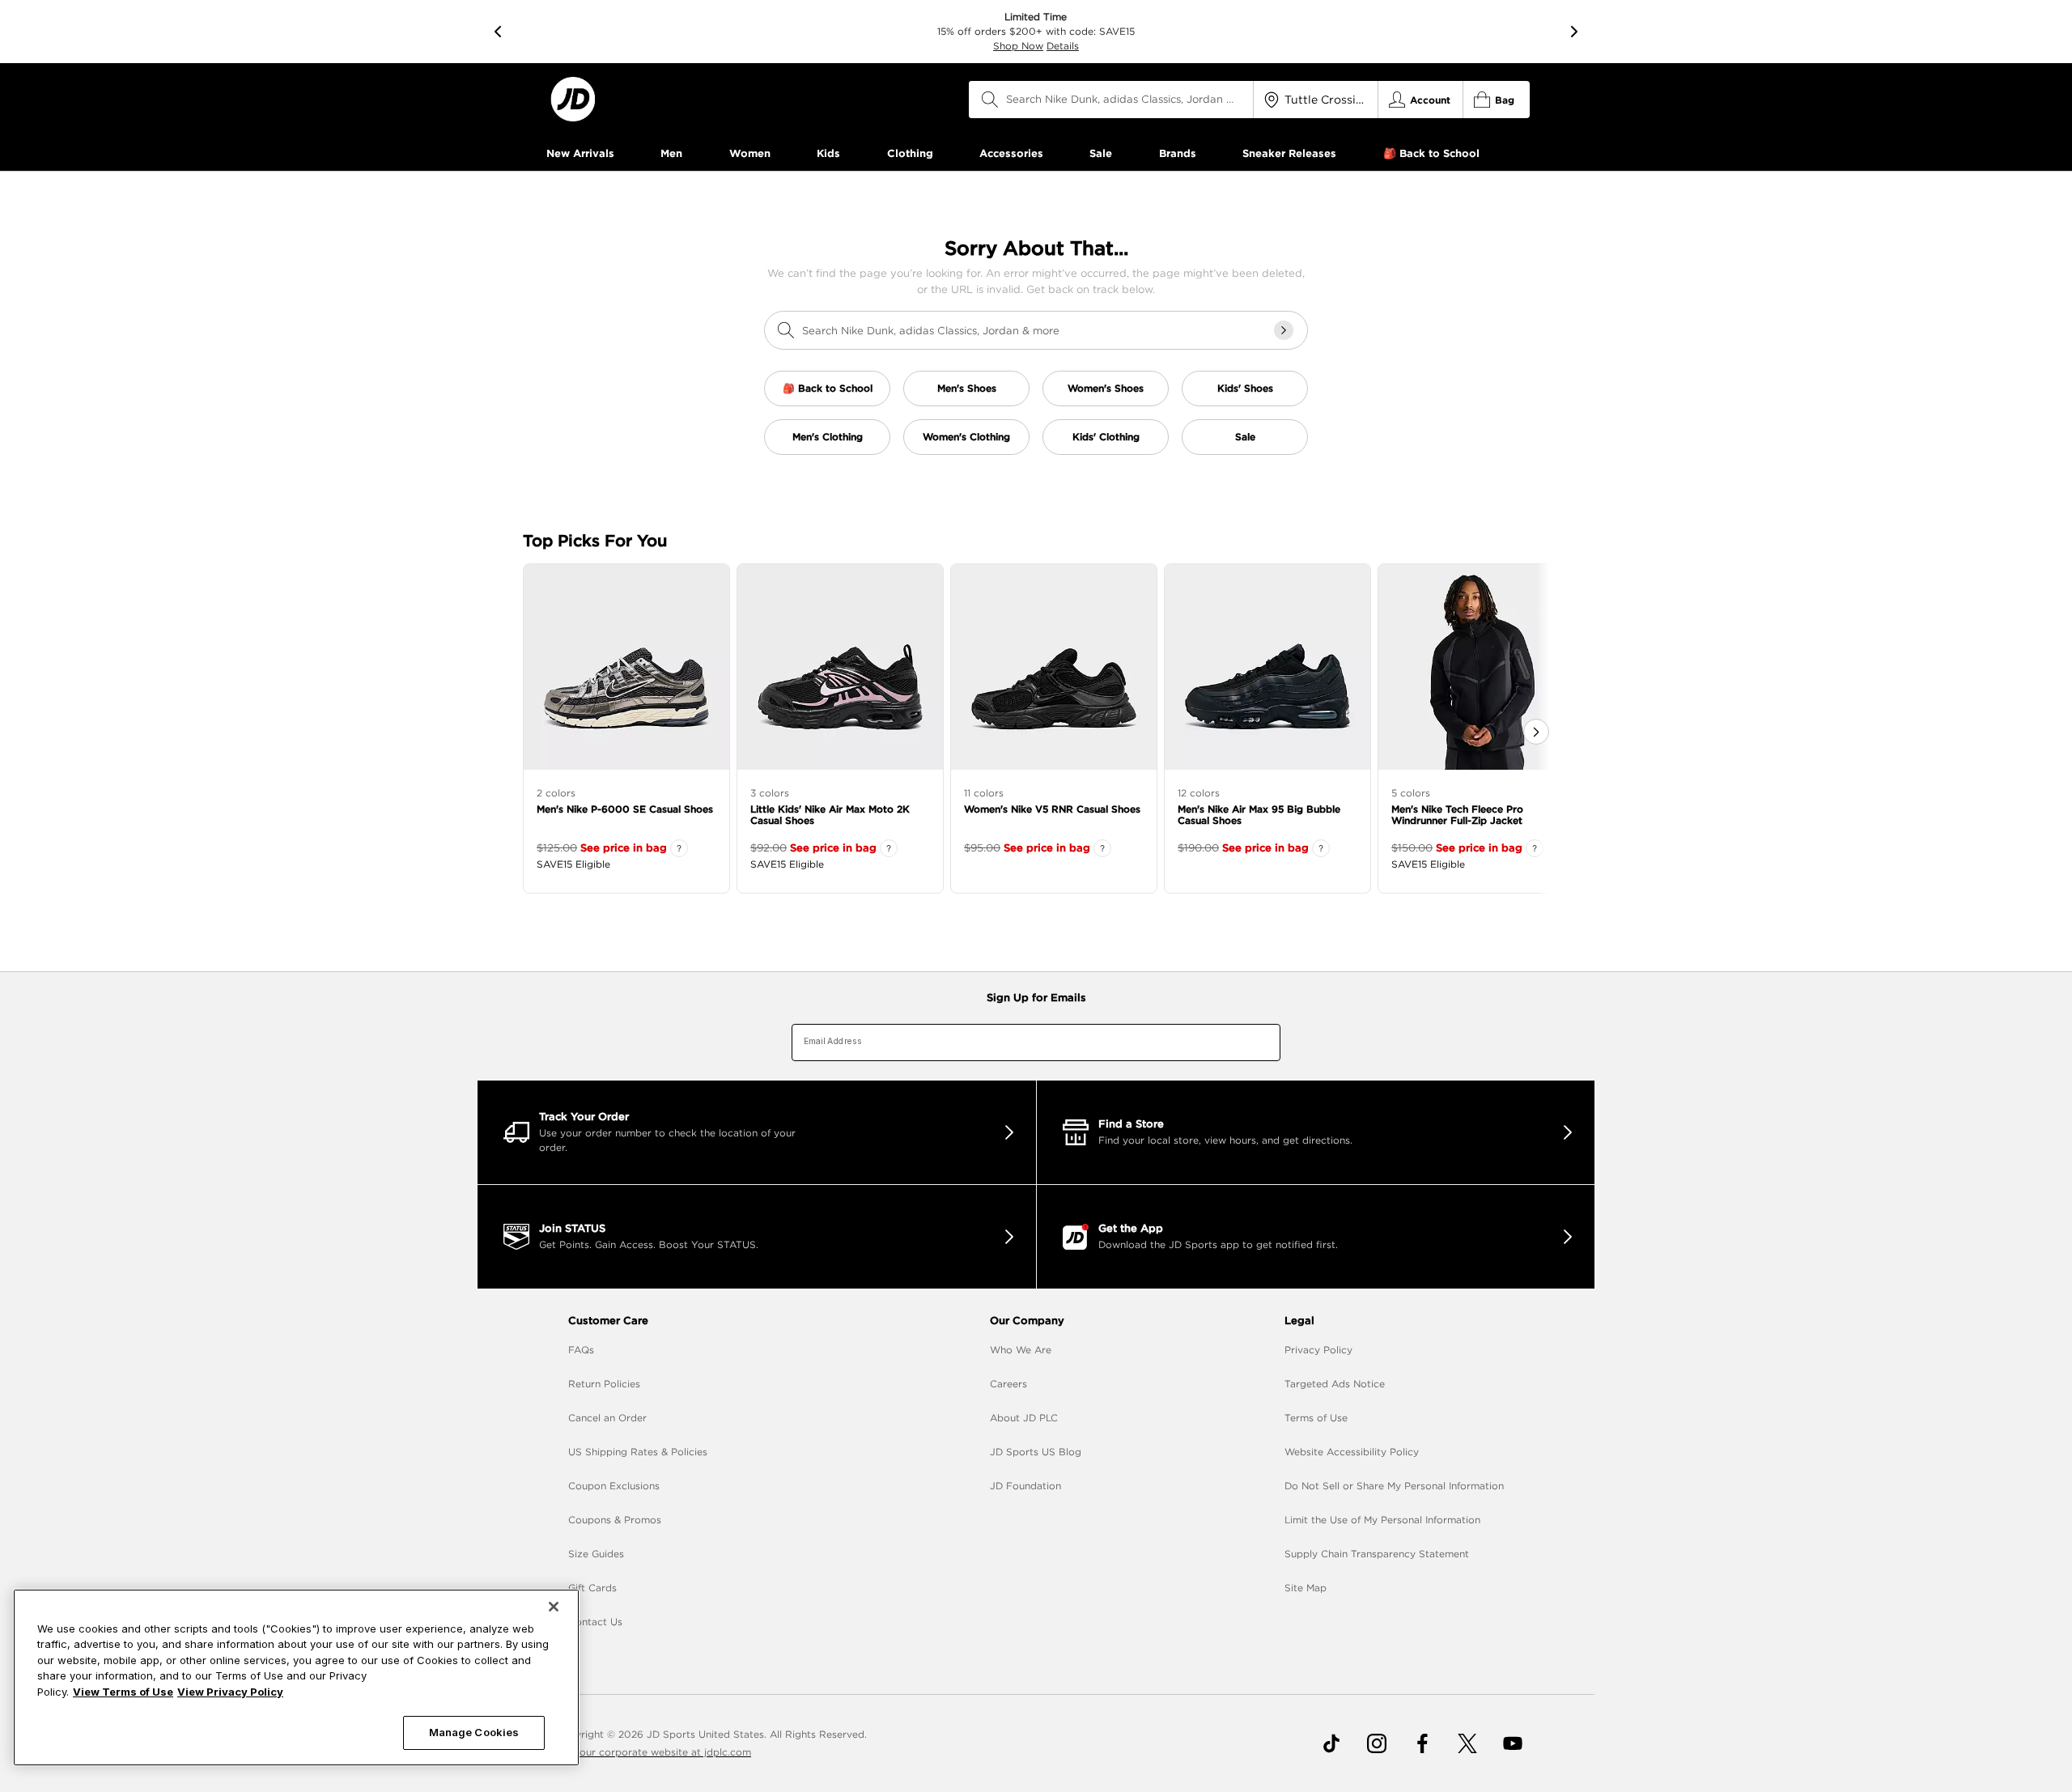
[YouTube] (1513, 1743)
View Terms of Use (123, 1692)
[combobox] (1111, 100)
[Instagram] (1377, 1743)
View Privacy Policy (230, 1692)
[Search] (990, 100)
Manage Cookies (474, 1732)
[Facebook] (1422, 1743)
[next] (1574, 32)
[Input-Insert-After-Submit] (1284, 330)
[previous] (498, 32)
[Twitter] (1467, 1743)
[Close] (554, 1607)
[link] (573, 99)
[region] (296, 1677)
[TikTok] (1331, 1743)
